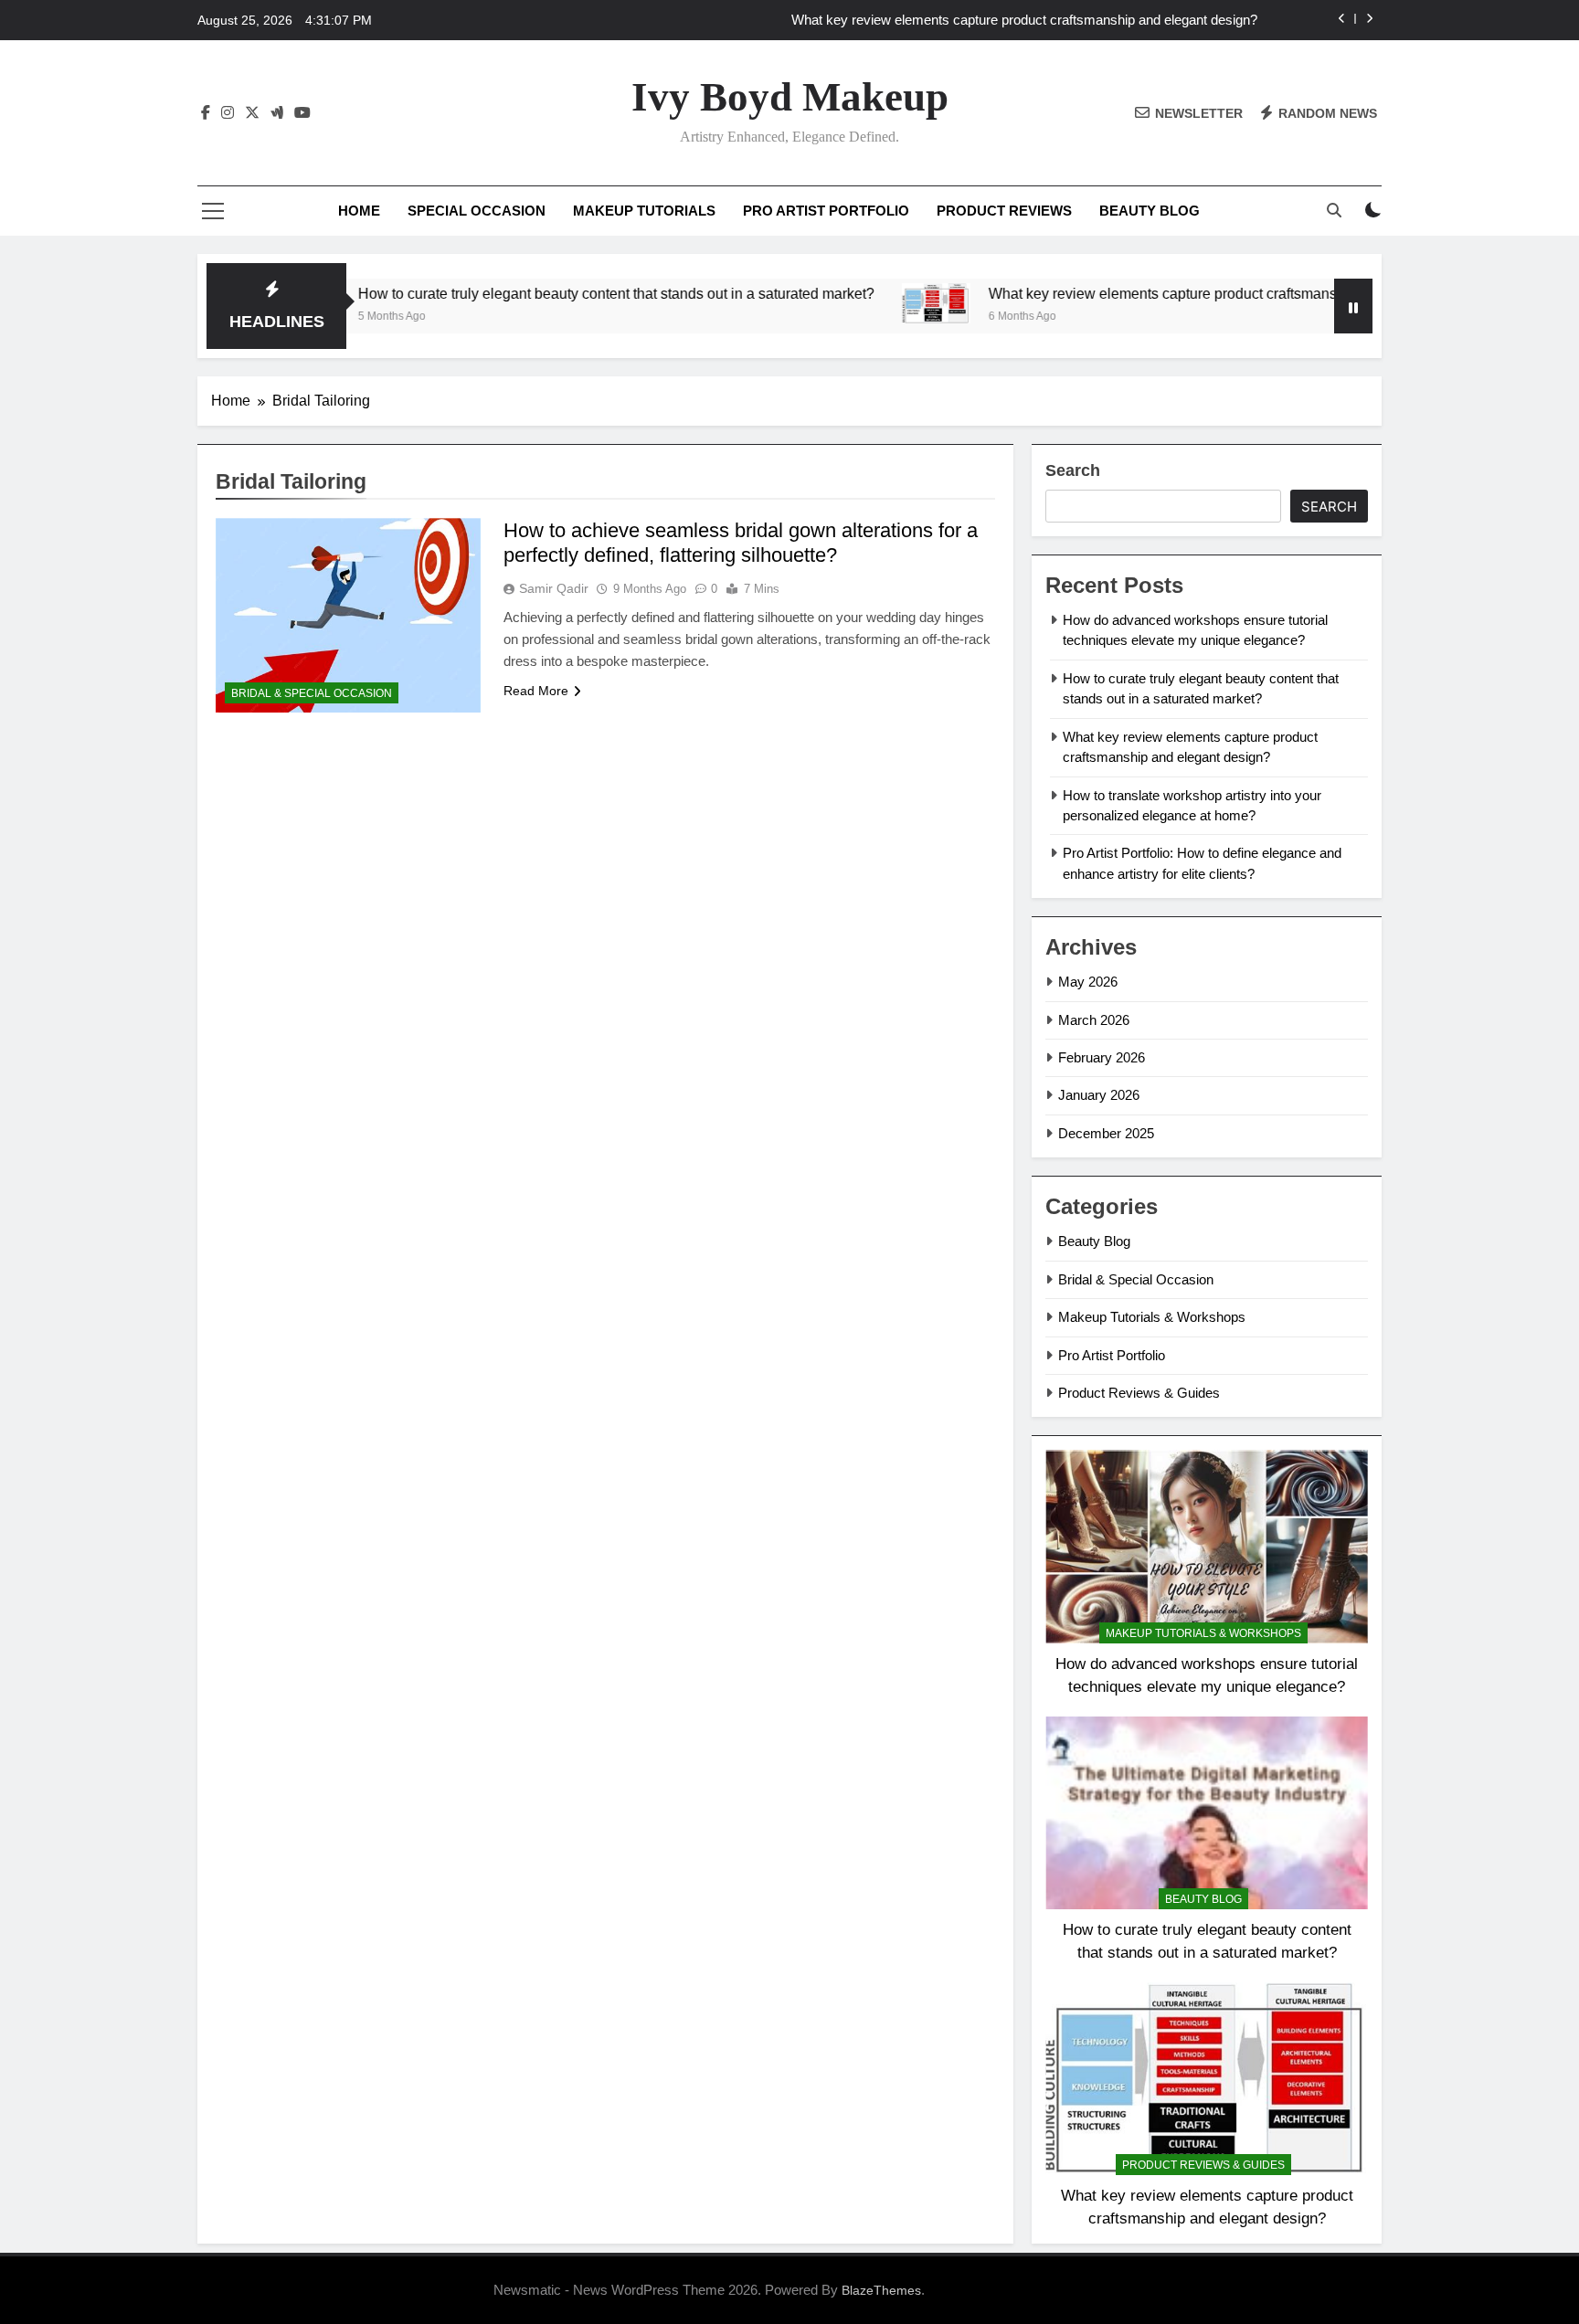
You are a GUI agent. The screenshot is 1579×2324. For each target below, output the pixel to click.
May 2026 (1088, 982)
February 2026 (1102, 1057)
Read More (536, 691)
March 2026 (1094, 1020)
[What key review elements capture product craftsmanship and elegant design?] (843, 303)
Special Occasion (477, 211)
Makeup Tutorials (644, 211)
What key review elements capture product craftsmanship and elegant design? (1024, 20)
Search (1073, 470)
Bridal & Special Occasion (312, 693)
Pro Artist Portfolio (826, 211)
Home (359, 211)
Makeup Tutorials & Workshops (1152, 1317)
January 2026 (1099, 1095)
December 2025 (1106, 1133)
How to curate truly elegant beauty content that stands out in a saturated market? (523, 293)
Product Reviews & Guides (1139, 1393)
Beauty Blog (1150, 211)
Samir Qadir (554, 588)
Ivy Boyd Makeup (790, 97)
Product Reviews (1004, 211)
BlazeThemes (881, 2290)
